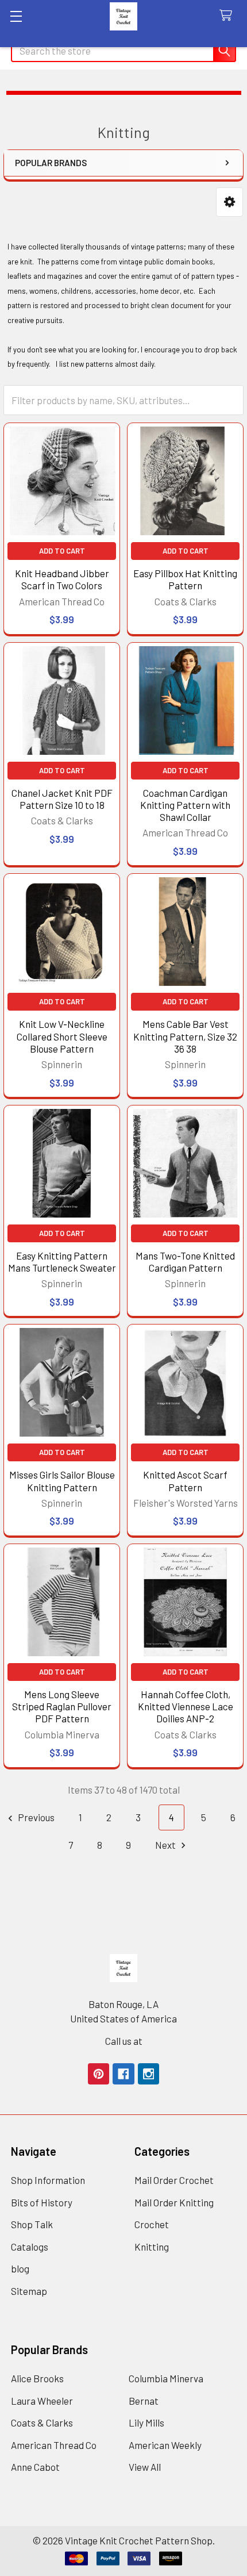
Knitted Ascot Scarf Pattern (185, 1481)
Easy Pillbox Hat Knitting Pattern (185, 579)
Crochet (152, 2224)
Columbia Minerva (166, 2378)
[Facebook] (123, 2074)
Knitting (152, 2247)
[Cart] (229, 16)
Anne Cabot (35, 2467)
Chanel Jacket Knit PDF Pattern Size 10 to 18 (62, 799)
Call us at (124, 2041)
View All (145, 2467)
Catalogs (30, 2247)
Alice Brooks (37, 2378)
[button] (229, 202)
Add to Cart (62, 551)
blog (20, 2268)
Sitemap (29, 2291)
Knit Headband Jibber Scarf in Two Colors (62, 579)
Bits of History (42, 2202)
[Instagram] (148, 2074)
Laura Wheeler (42, 2401)
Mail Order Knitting (174, 2202)
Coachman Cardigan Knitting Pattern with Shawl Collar (185, 805)
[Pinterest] (99, 2074)
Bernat (144, 2401)
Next (166, 1845)
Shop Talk (32, 2224)
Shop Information (48, 2180)
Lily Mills (146, 2423)
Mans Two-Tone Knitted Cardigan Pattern (185, 1262)
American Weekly (165, 2445)
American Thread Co (54, 2445)
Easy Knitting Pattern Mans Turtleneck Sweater (62, 1262)
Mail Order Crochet (174, 2180)
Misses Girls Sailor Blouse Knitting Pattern (62, 1481)
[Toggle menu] (16, 16)
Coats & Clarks (42, 2423)
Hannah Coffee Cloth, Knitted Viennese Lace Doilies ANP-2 (186, 1707)
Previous (35, 1817)
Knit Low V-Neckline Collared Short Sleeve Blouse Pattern (62, 1036)
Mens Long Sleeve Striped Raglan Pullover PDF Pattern (62, 1707)
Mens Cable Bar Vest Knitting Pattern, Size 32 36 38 (185, 1036)
